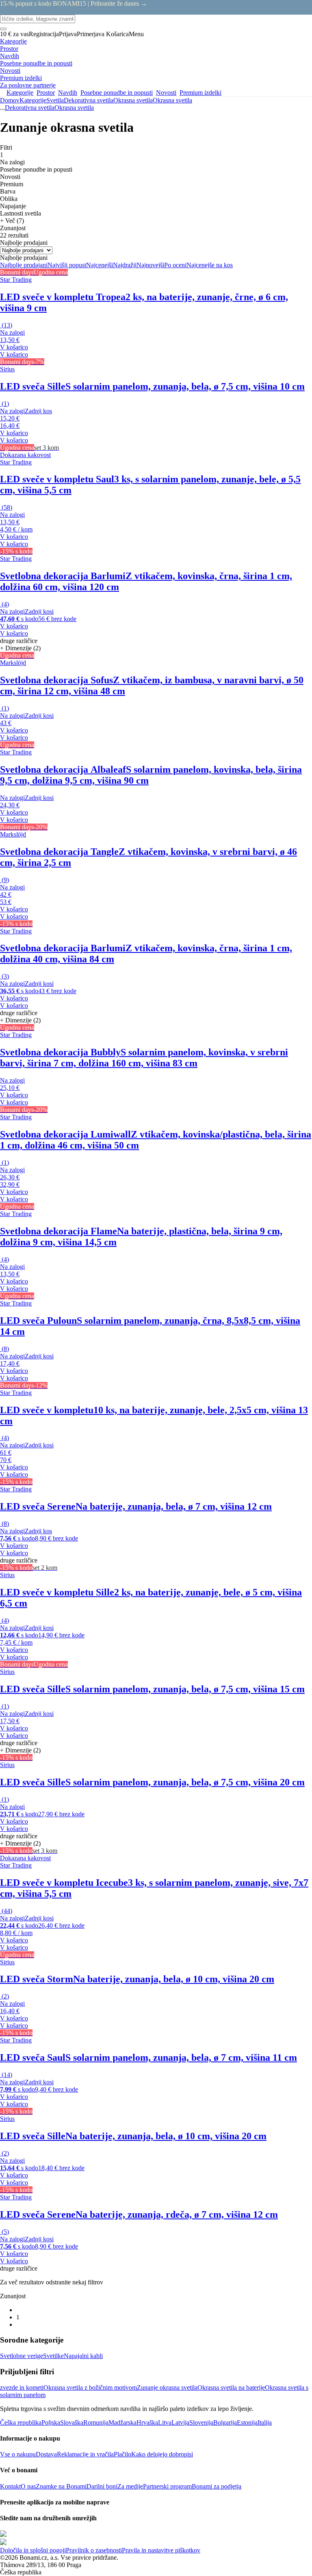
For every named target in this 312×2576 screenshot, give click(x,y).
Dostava (46, 2454)
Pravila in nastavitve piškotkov (161, 2550)
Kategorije (33, 100)
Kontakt (10, 2486)
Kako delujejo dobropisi (162, 2454)
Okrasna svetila (172, 100)
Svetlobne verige (22, 2356)
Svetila (55, 100)
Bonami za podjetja (217, 2486)
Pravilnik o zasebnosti (94, 2550)
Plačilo (122, 2454)
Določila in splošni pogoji (33, 2550)
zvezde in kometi (22, 2387)
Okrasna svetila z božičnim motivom (90, 2387)
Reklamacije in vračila (85, 2454)
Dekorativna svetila (89, 100)
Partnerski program (167, 2486)
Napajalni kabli (83, 2356)
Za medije (130, 2486)
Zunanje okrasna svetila (167, 2387)
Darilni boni (102, 2486)
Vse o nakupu (18, 2454)
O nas (28, 2486)
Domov (10, 100)
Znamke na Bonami (61, 2486)
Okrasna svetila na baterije (231, 2387)
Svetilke (53, 2356)
